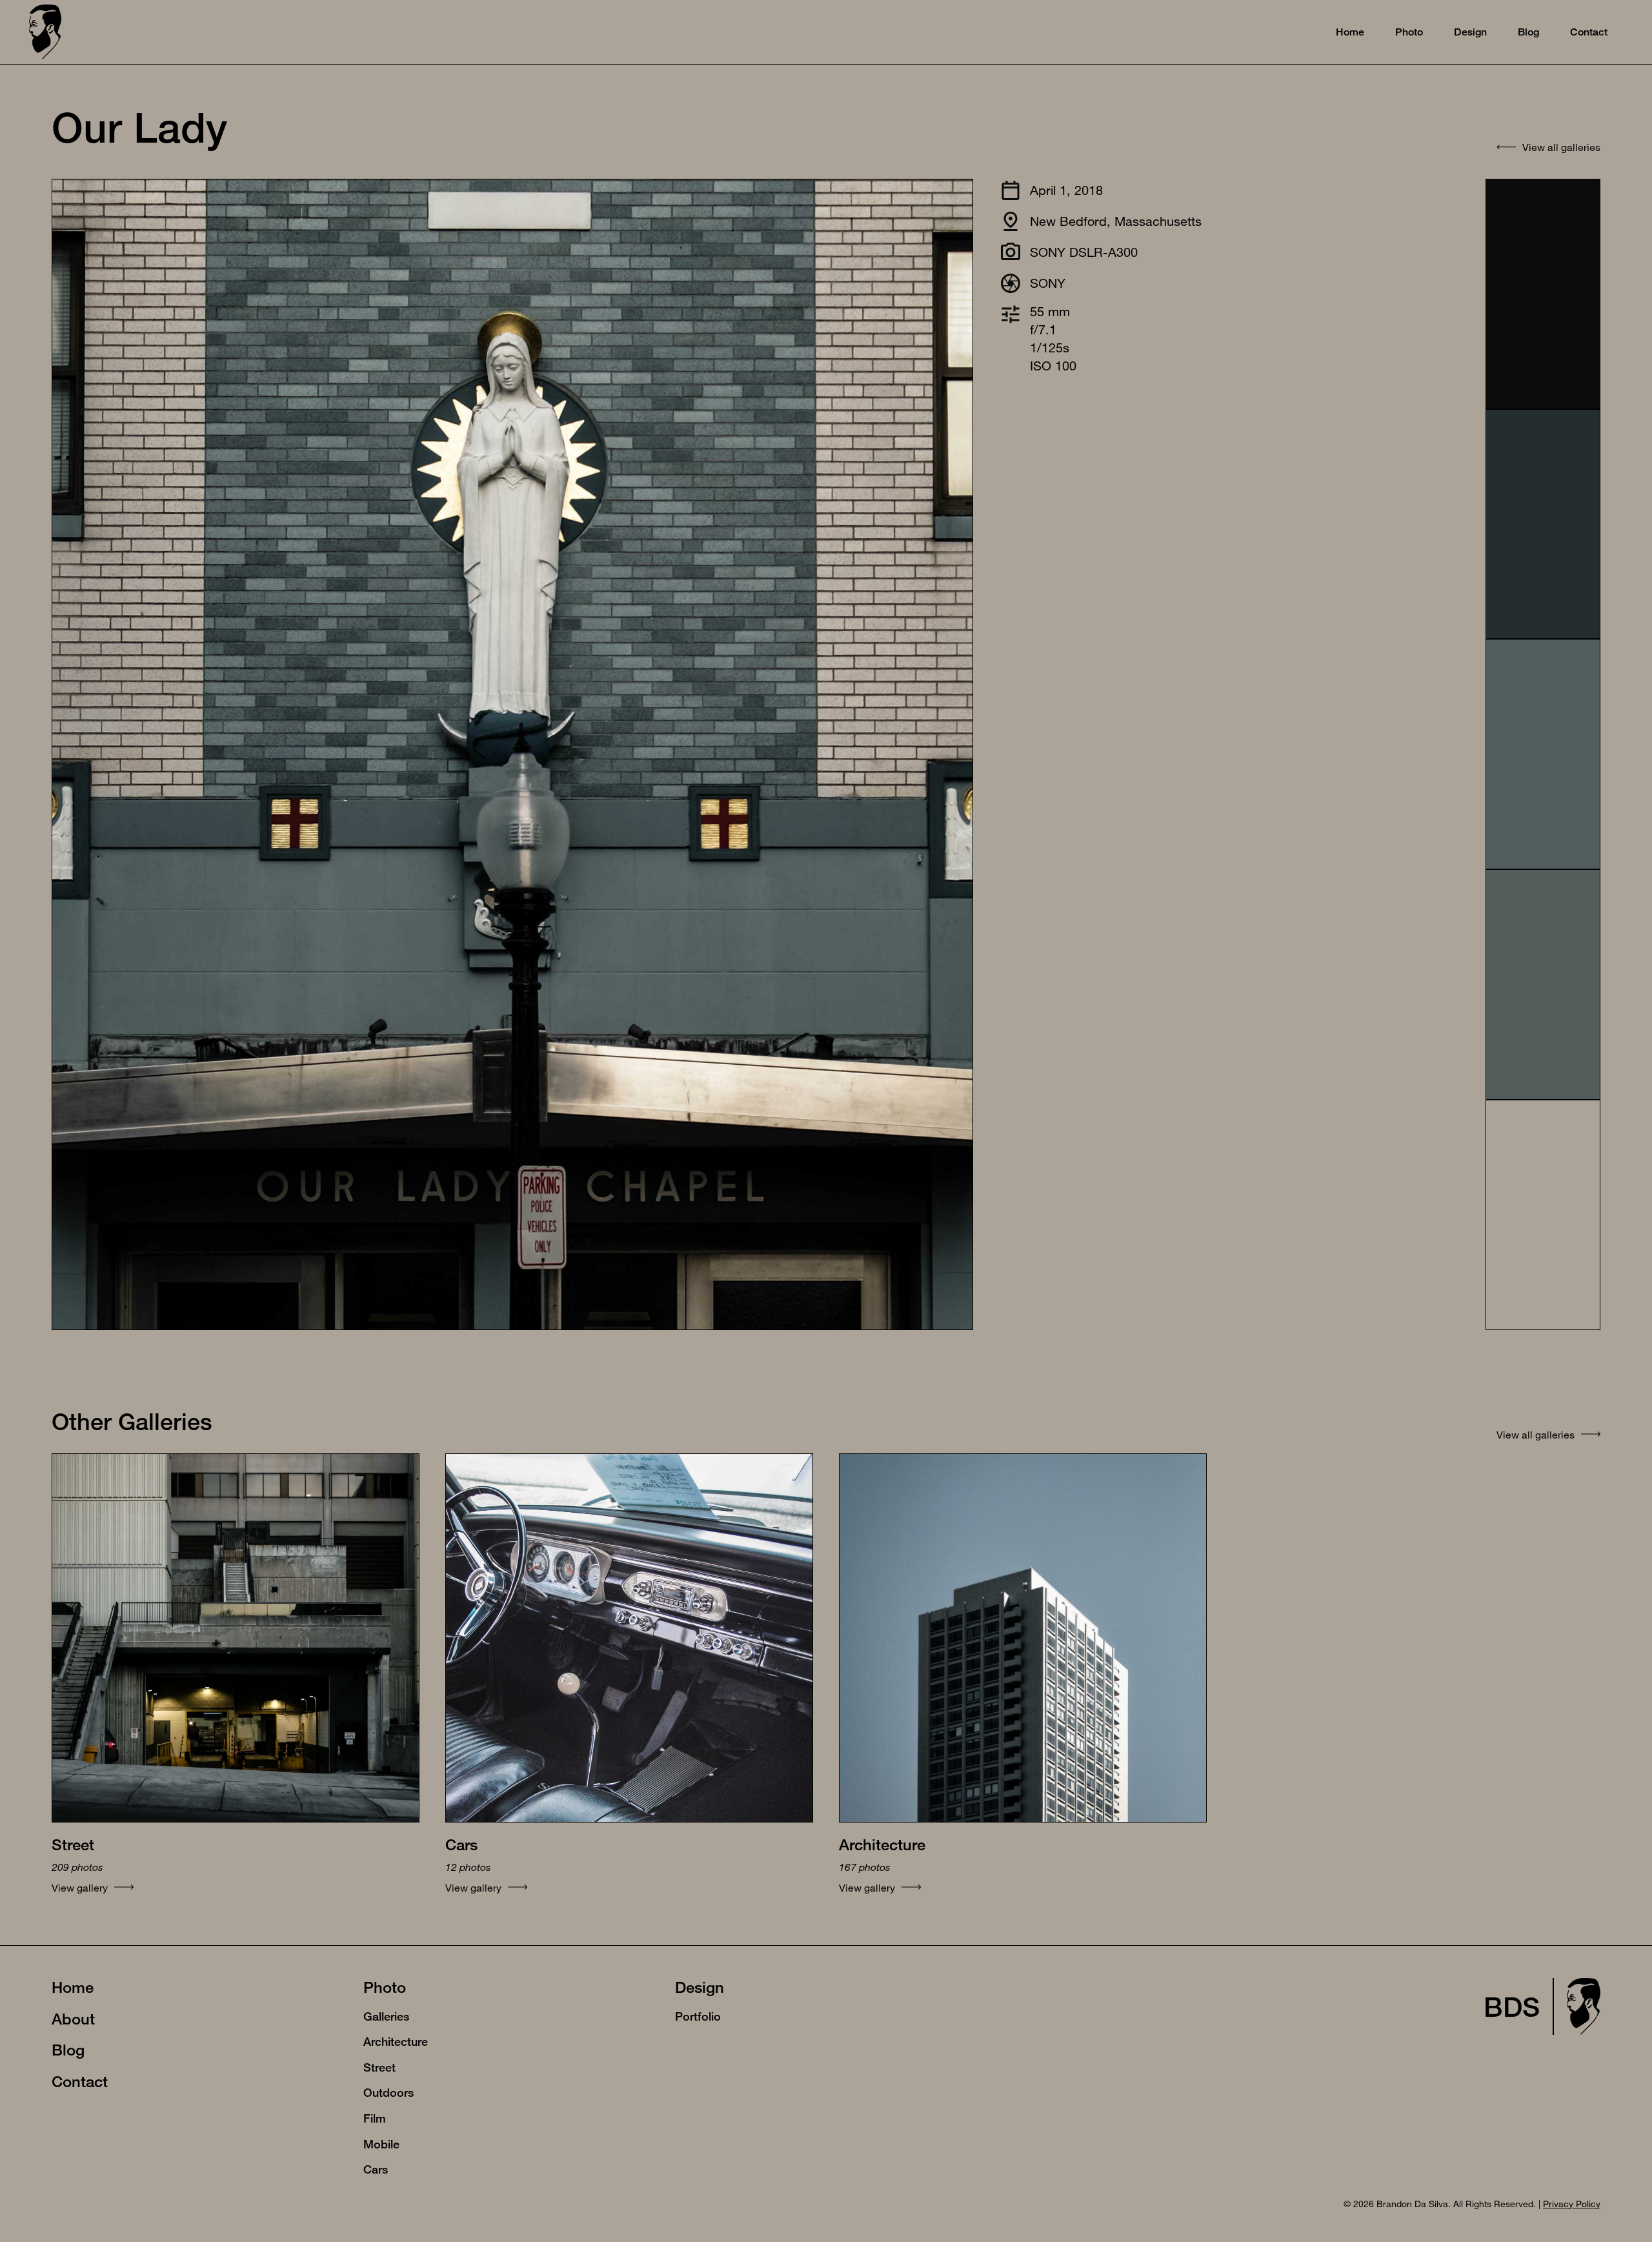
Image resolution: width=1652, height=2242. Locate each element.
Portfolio (698, 2016)
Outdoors (388, 2092)
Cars (376, 2169)
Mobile (381, 2144)
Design (700, 1987)
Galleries (386, 2016)
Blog (68, 2050)
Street (379, 2067)
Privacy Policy (1572, 2204)
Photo (385, 1987)
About (73, 2019)
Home (73, 1987)
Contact (80, 2081)
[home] (45, 32)
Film (375, 2118)
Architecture (396, 2041)
